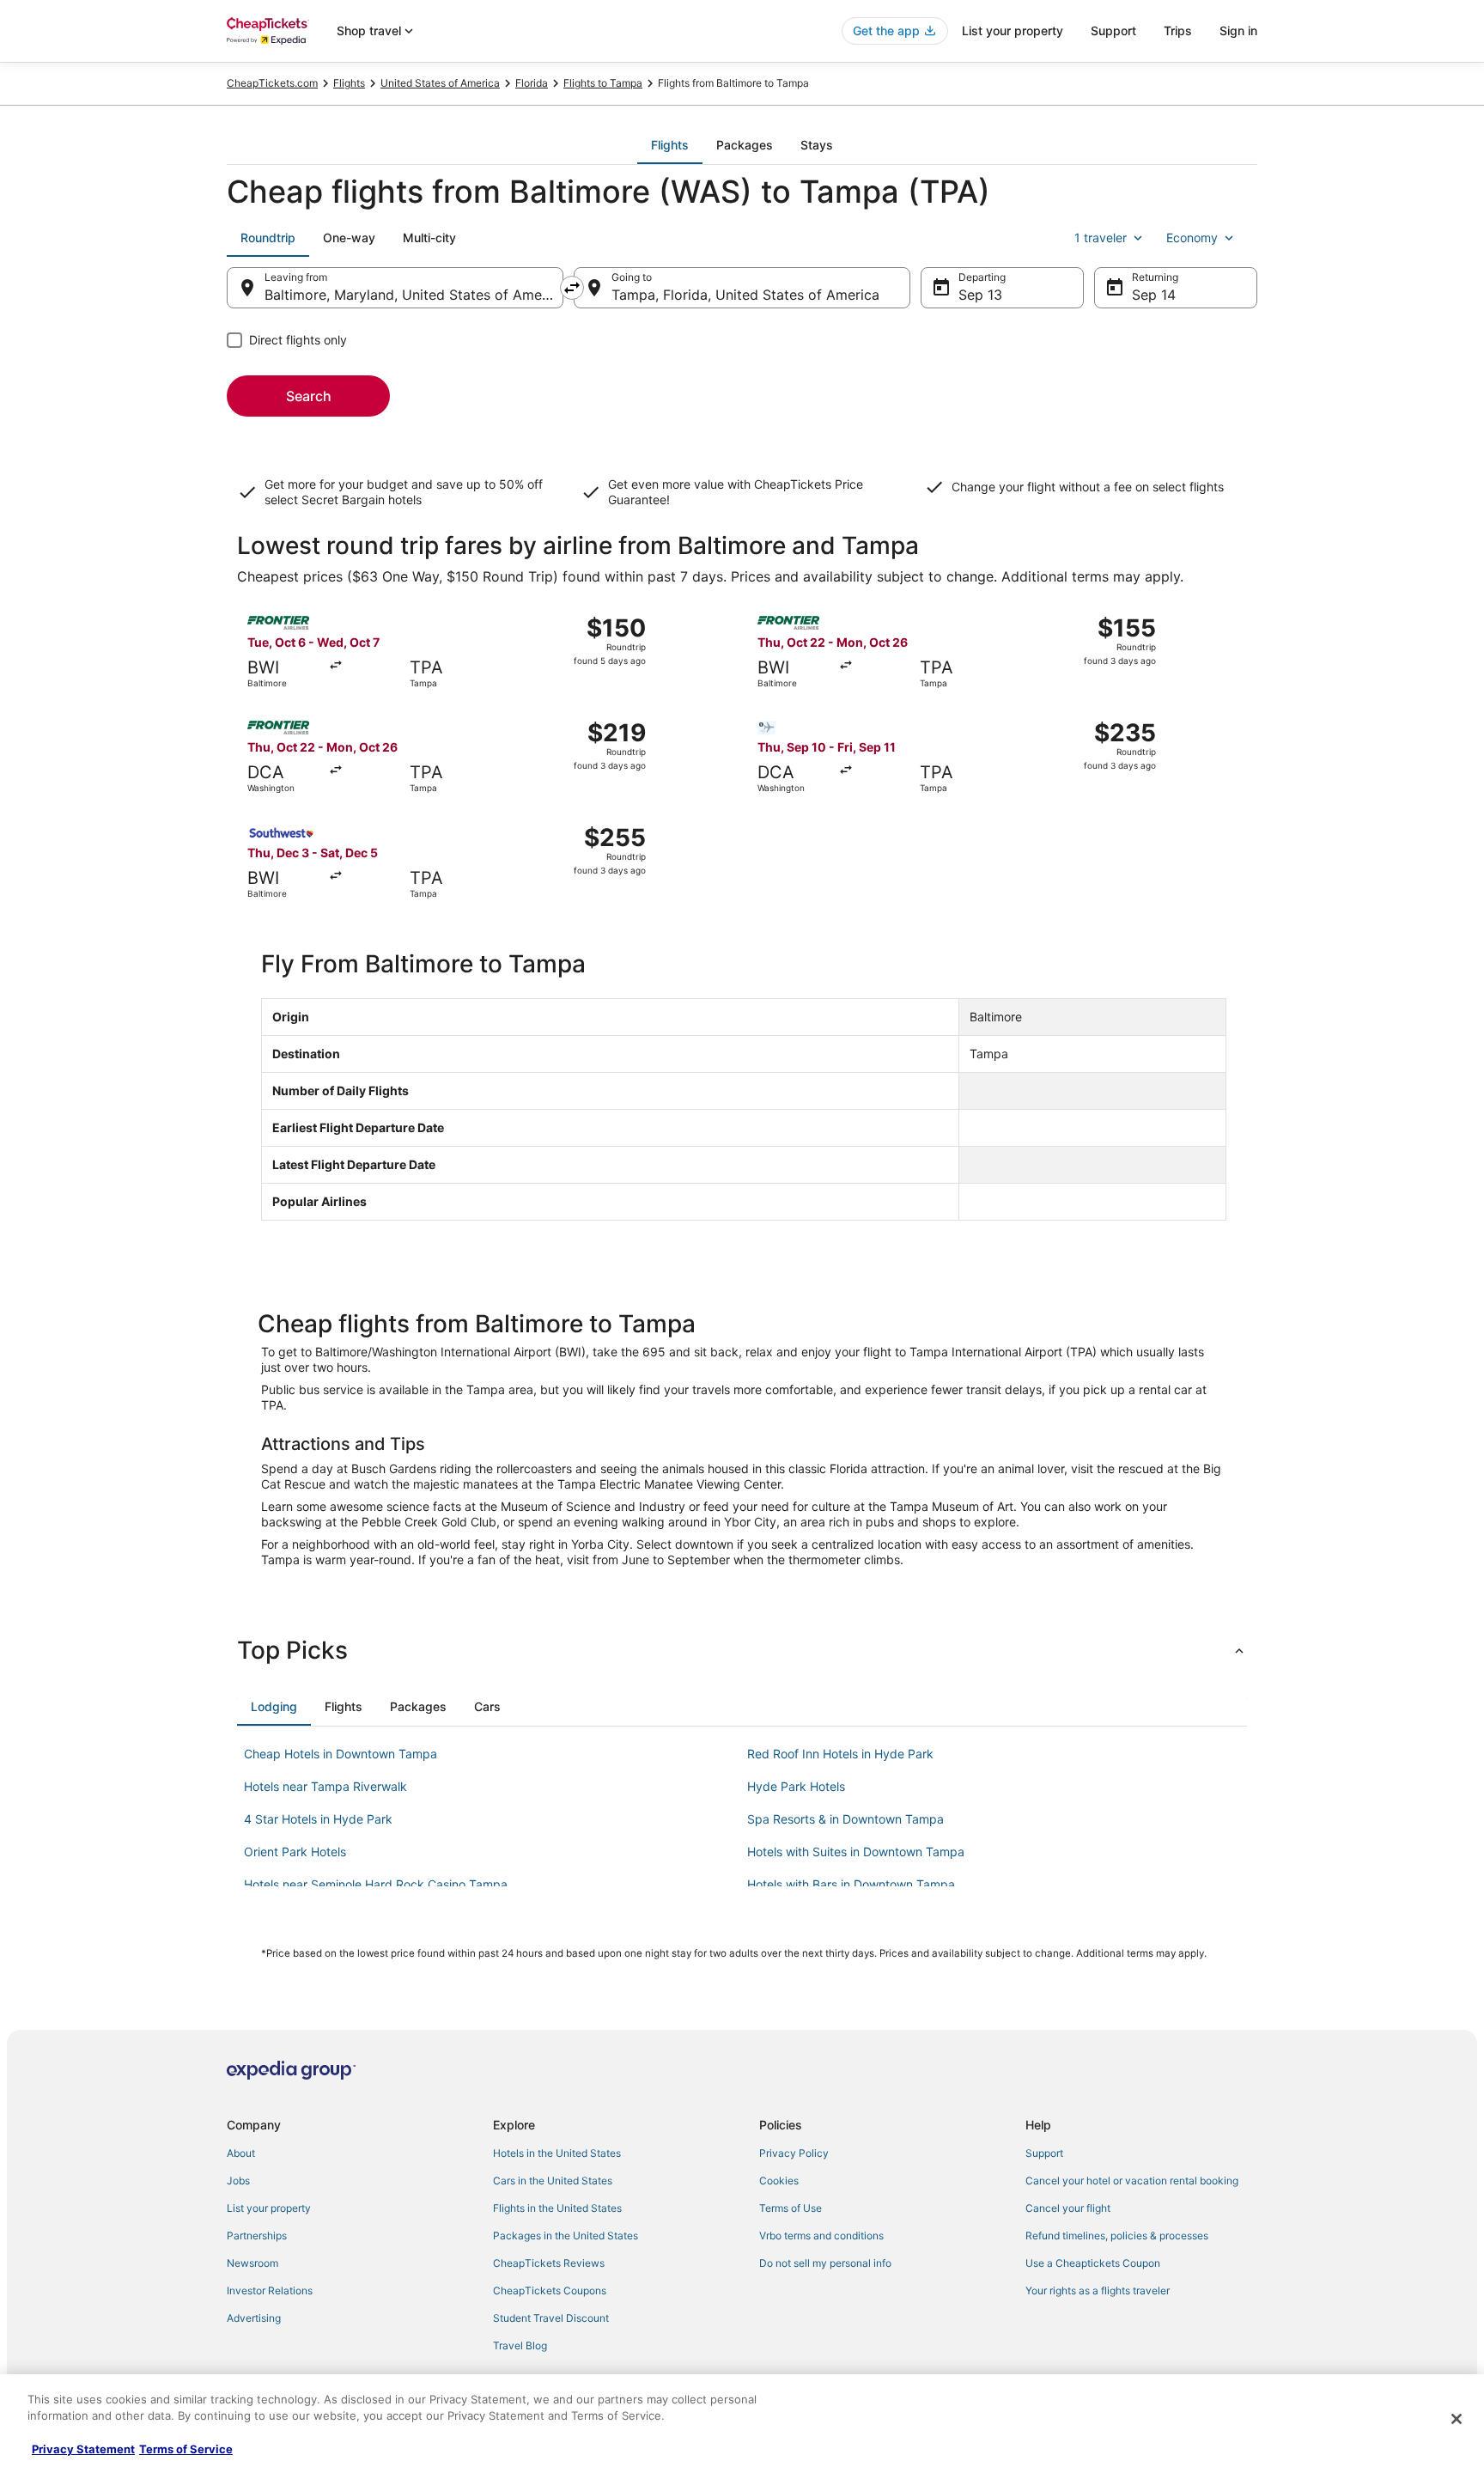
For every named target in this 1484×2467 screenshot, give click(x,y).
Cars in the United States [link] (553, 2181)
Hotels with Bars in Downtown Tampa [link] (851, 1884)
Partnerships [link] (257, 2236)
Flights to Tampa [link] (603, 83)
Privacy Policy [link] (794, 2153)
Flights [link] (349, 83)
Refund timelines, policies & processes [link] (1117, 2236)
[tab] (670, 145)
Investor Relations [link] (270, 2290)
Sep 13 (980, 295)
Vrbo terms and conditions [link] (821, 2236)
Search (309, 396)
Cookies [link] (779, 2181)
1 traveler (1101, 238)
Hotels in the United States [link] (557, 2153)
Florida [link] (532, 83)
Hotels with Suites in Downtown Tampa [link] (856, 1852)
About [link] (241, 2153)
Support (1113, 30)
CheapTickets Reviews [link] (549, 2263)
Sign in (1238, 30)
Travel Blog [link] (520, 2345)
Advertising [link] (254, 2318)
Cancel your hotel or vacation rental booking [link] (1132, 2181)
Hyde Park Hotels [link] (796, 1786)
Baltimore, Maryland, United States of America (414, 295)
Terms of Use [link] (791, 2208)
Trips (1178, 30)
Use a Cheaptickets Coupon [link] (1093, 2263)
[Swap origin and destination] (572, 288)
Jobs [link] (238, 2181)
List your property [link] (269, 2208)
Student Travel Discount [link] (551, 2318)
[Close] (1457, 2419)
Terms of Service (186, 2449)
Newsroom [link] (252, 2263)
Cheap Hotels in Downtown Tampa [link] (341, 1754)
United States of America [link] (440, 83)
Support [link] (1044, 2153)
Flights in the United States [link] (557, 2208)
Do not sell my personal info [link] (825, 2263)
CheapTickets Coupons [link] (550, 2290)
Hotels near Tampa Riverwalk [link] (325, 1786)
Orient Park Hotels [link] (295, 1852)
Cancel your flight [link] (1068, 2208)
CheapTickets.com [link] (272, 83)
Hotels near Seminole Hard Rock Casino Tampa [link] (376, 1884)
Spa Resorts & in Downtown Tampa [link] (845, 1819)
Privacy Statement (83, 2449)
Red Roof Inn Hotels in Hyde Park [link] (840, 1754)
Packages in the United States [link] (566, 2236)
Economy (1192, 238)
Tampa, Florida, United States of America (745, 295)
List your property (1013, 30)
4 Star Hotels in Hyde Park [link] (318, 1819)
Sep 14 (1154, 295)
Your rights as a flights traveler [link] (1098, 2290)
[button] (742, 1650)
